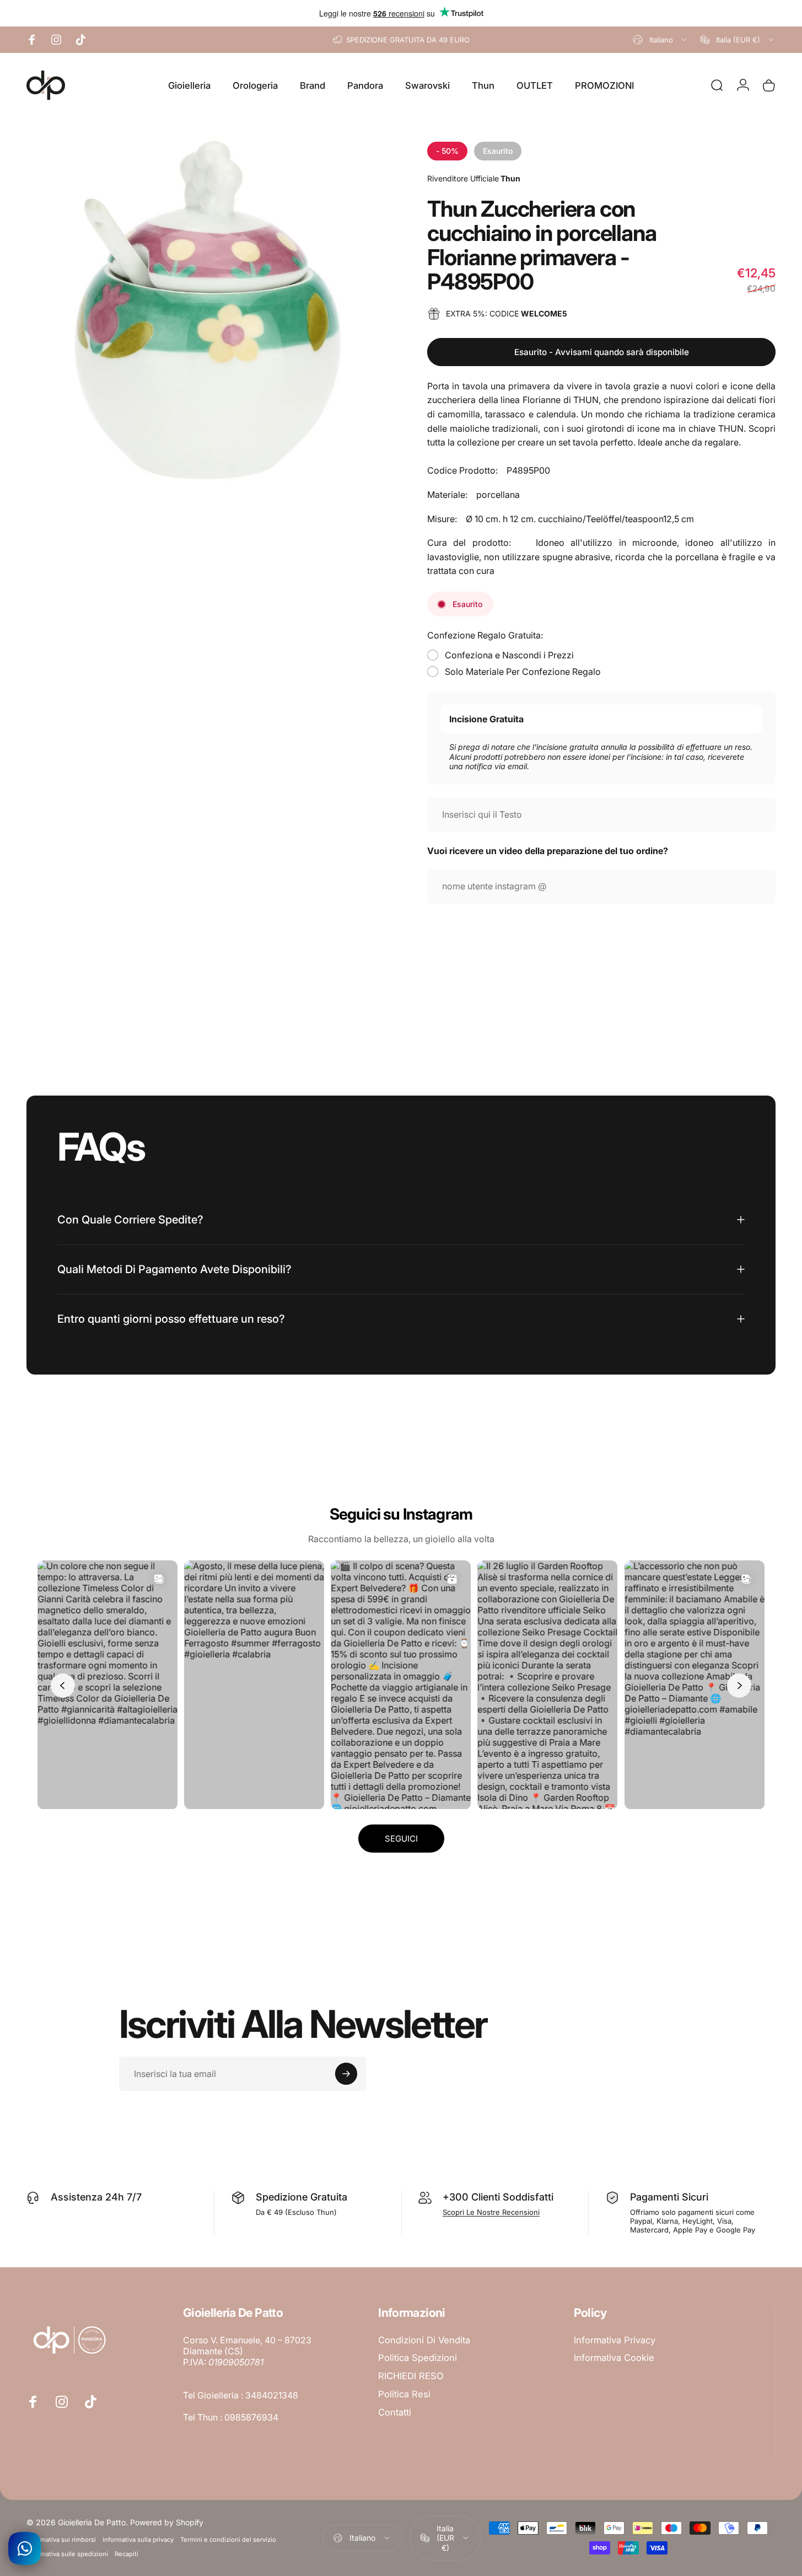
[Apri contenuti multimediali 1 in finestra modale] (208, 310)
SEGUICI (401, 1839)
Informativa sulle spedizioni (67, 2554)
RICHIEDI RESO (411, 2376)
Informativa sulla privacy (138, 2540)
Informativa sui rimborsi (61, 2540)
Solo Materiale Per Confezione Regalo (523, 672)
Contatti (395, 2412)
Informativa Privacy (615, 2340)
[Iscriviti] (346, 2074)
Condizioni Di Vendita (424, 2340)
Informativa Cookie (614, 2358)
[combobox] (661, 40)
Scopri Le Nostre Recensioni (491, 2212)
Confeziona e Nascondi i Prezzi (509, 655)
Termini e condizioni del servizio (228, 2540)
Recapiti (127, 2554)
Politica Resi (404, 2394)
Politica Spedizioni (418, 2358)
